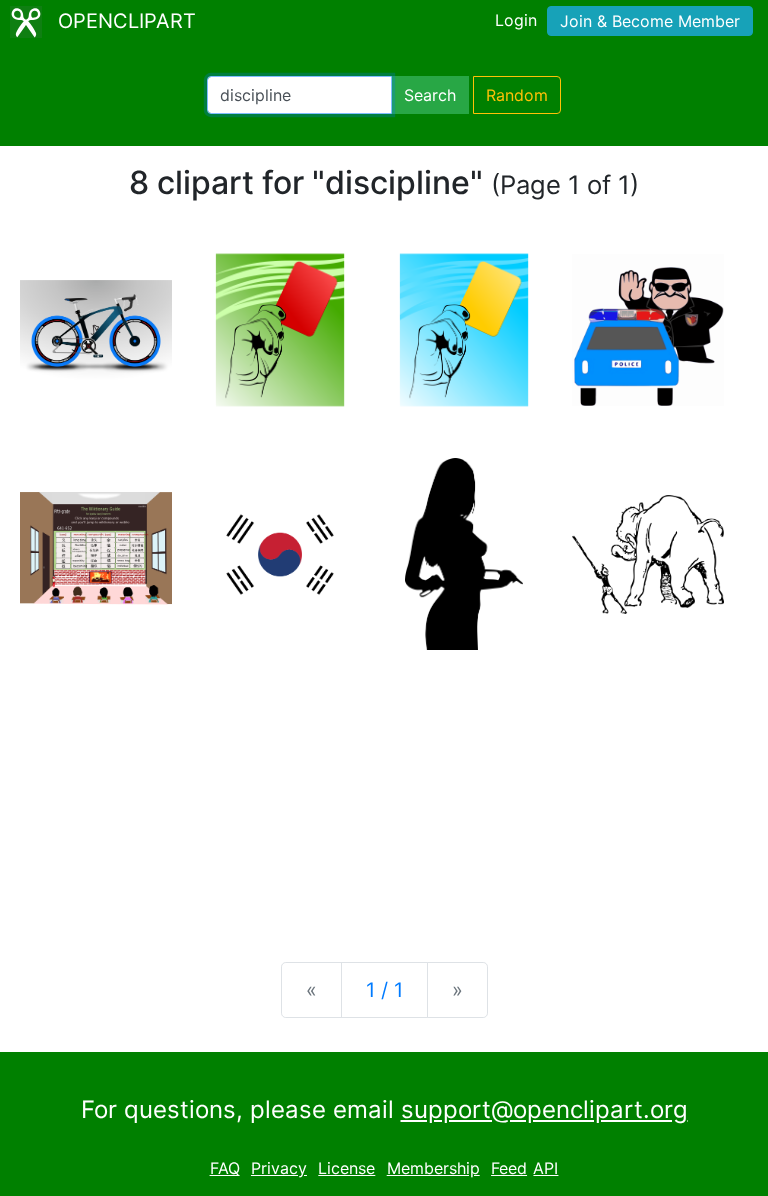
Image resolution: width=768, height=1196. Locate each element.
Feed (509, 1168)
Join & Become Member (650, 21)
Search (430, 95)
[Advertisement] (384, 790)
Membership (433, 1168)
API (545, 1168)
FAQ (225, 1168)
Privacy (279, 1168)
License (346, 1168)
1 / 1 (384, 990)
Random (517, 95)
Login (516, 20)
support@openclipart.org (544, 1109)
